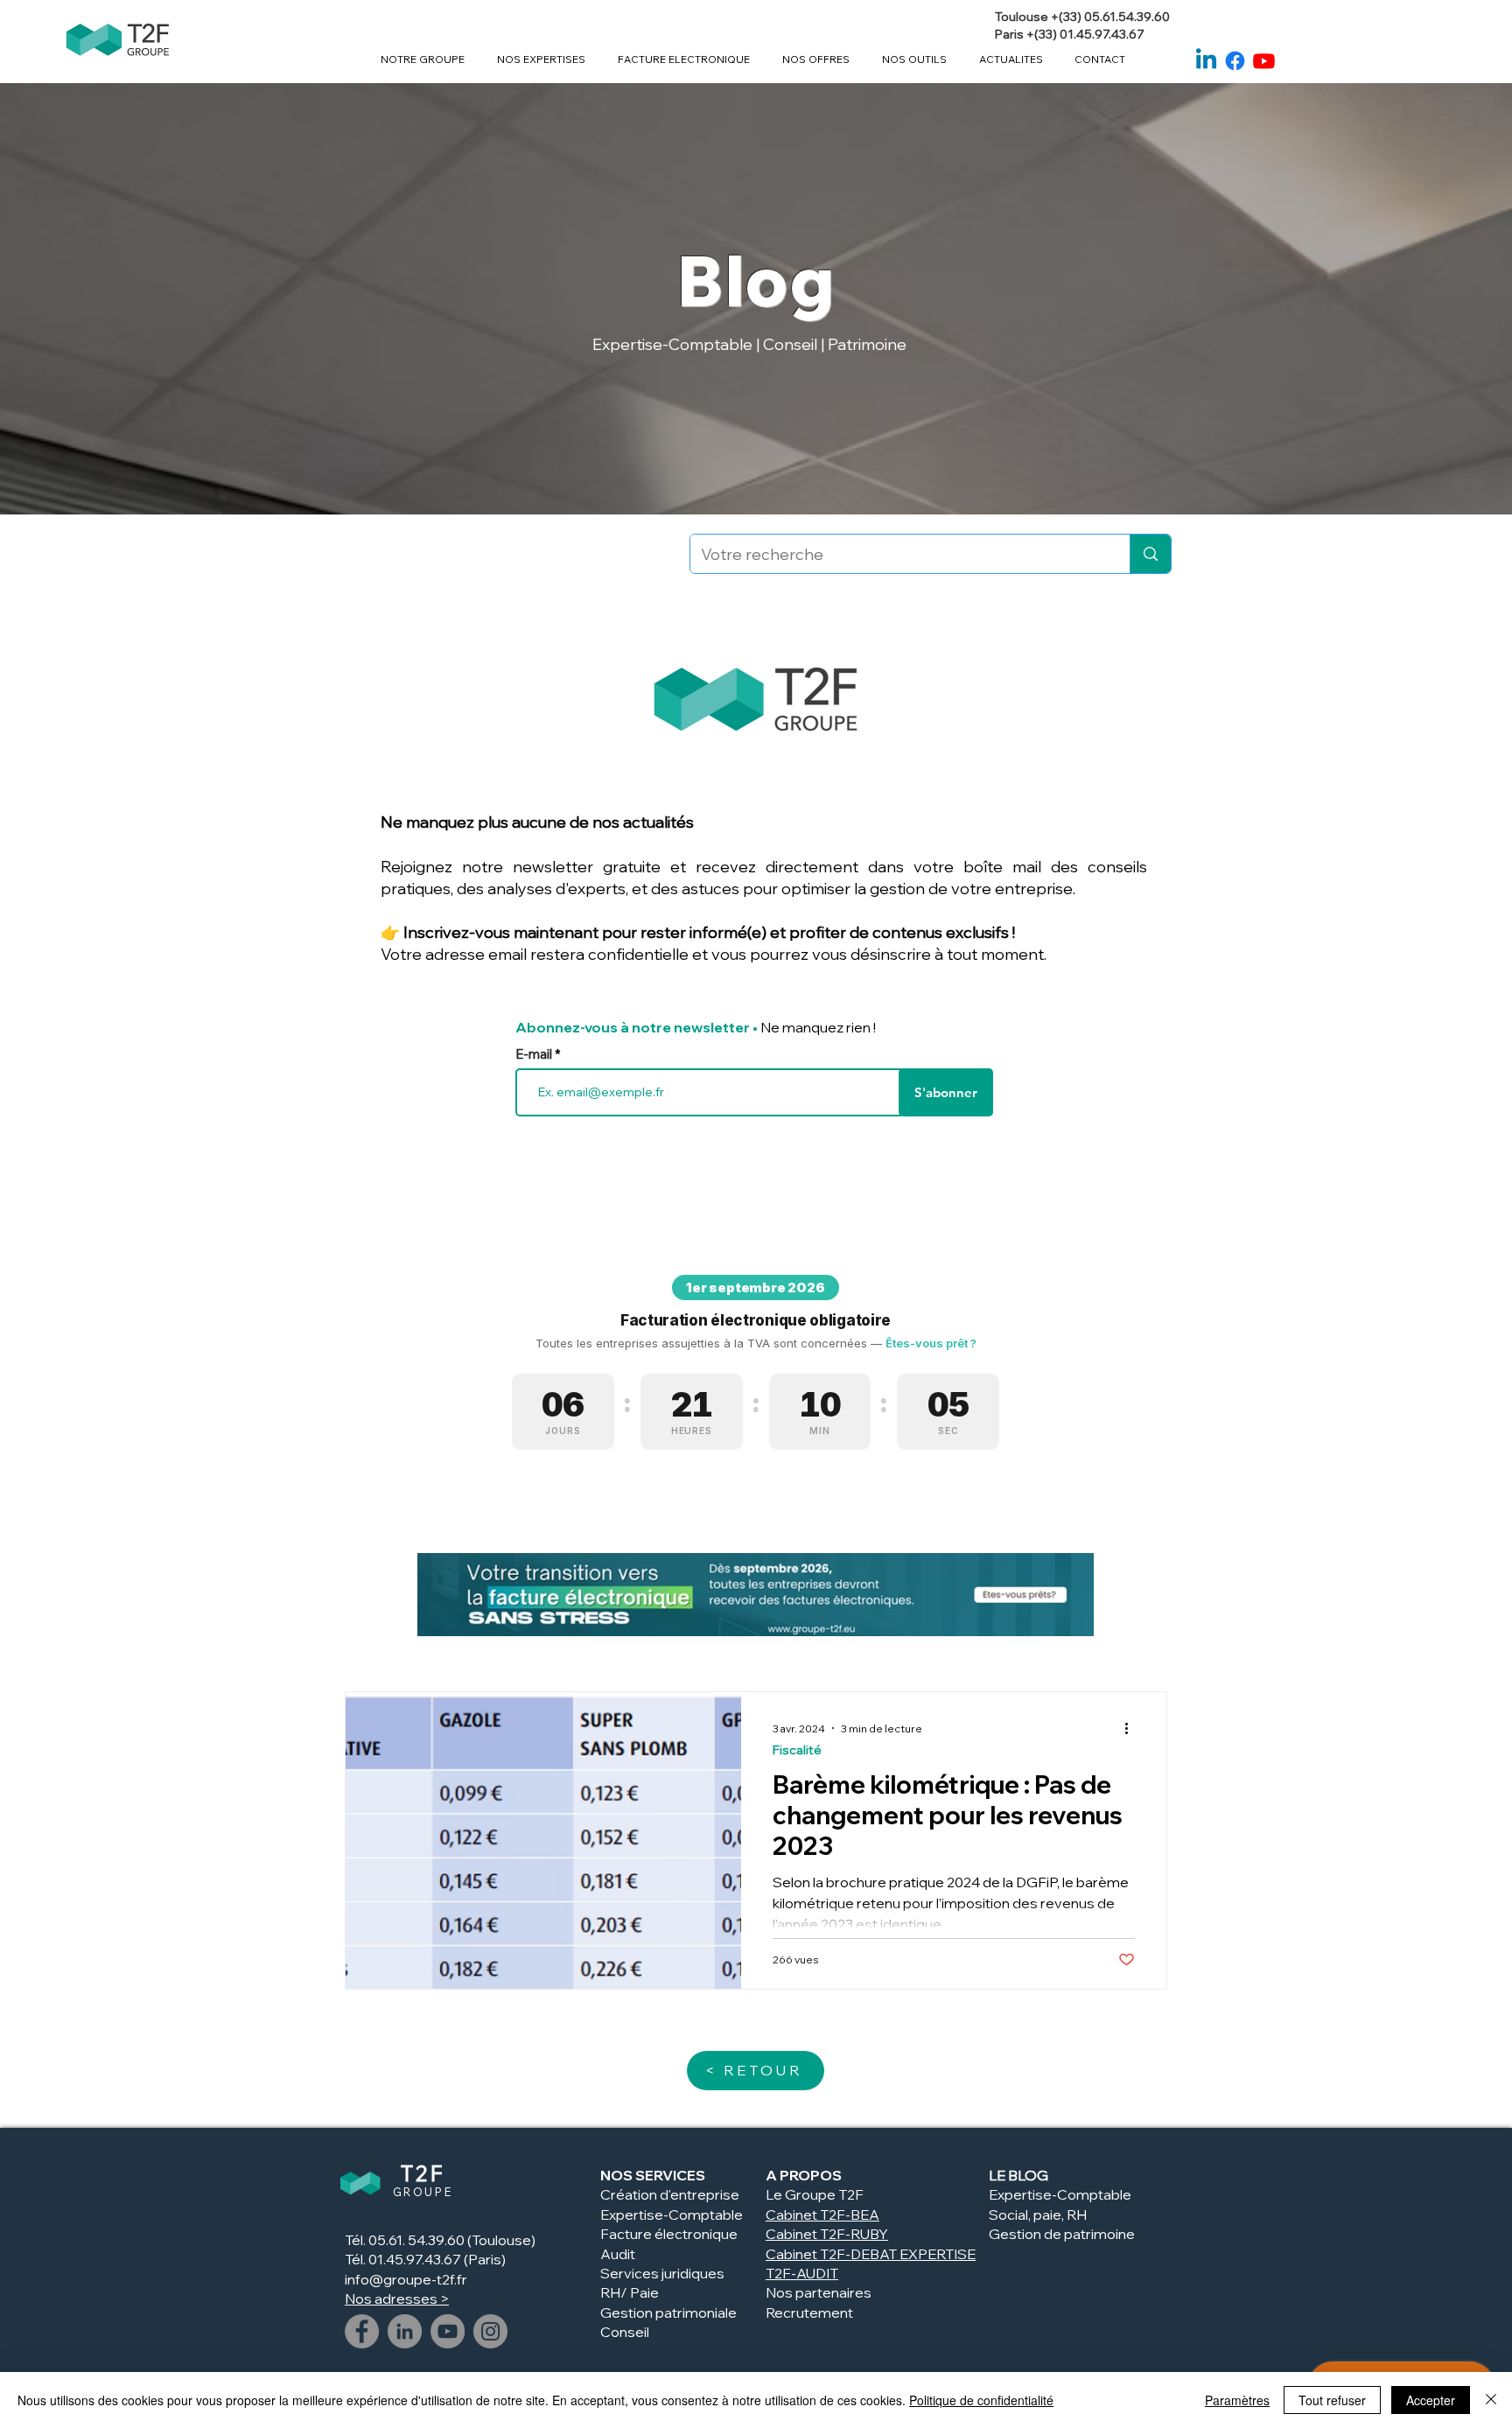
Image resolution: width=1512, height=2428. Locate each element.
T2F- (835, 2234)
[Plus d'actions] (1132, 1728)
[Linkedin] (1206, 61)
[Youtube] (1264, 61)
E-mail (535, 1054)
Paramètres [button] (1237, 2400)
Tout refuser (1332, 2400)
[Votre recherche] (1150, 554)
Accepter (1431, 2400)
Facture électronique (669, 2234)
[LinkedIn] (405, 2331)
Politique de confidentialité (981, 2400)
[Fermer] (1491, 2400)
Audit (618, 2254)
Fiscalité (797, 1750)
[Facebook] (1235, 61)
